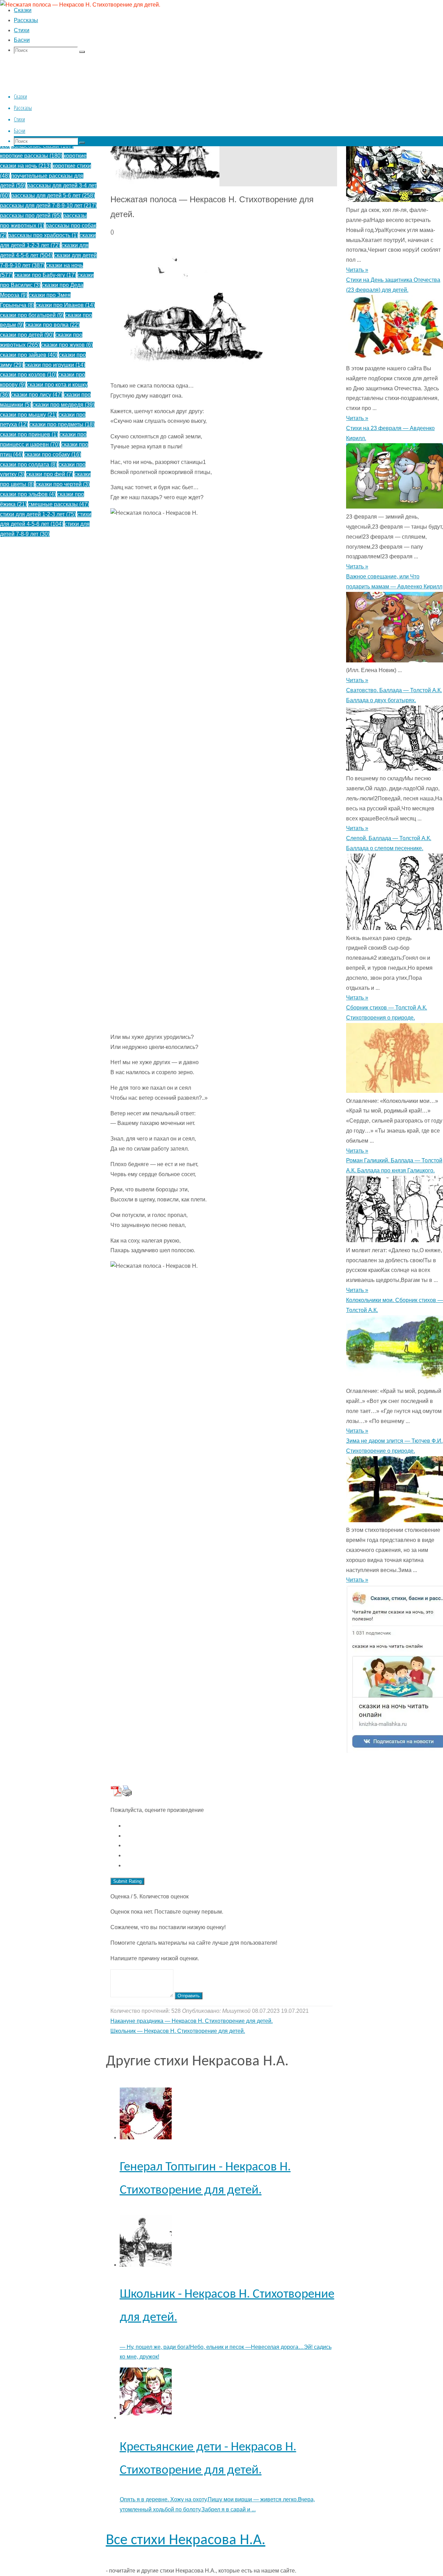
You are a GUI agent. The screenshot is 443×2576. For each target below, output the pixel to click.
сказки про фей (49, 474)
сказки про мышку (29, 415)
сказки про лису (37, 395)
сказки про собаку (53, 454)
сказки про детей (27, 335)
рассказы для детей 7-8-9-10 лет (48, 206)
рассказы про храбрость (43, 235)
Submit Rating (127, 1881)
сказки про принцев (29, 434)
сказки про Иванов (65, 305)
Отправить (189, 1996)
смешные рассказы (58, 504)
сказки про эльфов (28, 494)
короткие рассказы (31, 156)
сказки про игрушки (55, 365)
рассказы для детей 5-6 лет (53, 196)
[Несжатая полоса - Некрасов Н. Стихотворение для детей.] (163, 184)
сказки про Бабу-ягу (45, 275)
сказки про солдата (29, 464)
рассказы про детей (31, 216)
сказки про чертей (63, 484)
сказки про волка (52, 325)
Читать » (357, 270)
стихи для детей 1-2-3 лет (38, 514)
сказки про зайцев (29, 355)
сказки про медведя (64, 405)
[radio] (228, 1826)
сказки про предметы (62, 424)
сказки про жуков (67, 345)
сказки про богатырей (32, 315)
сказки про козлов (28, 375)
